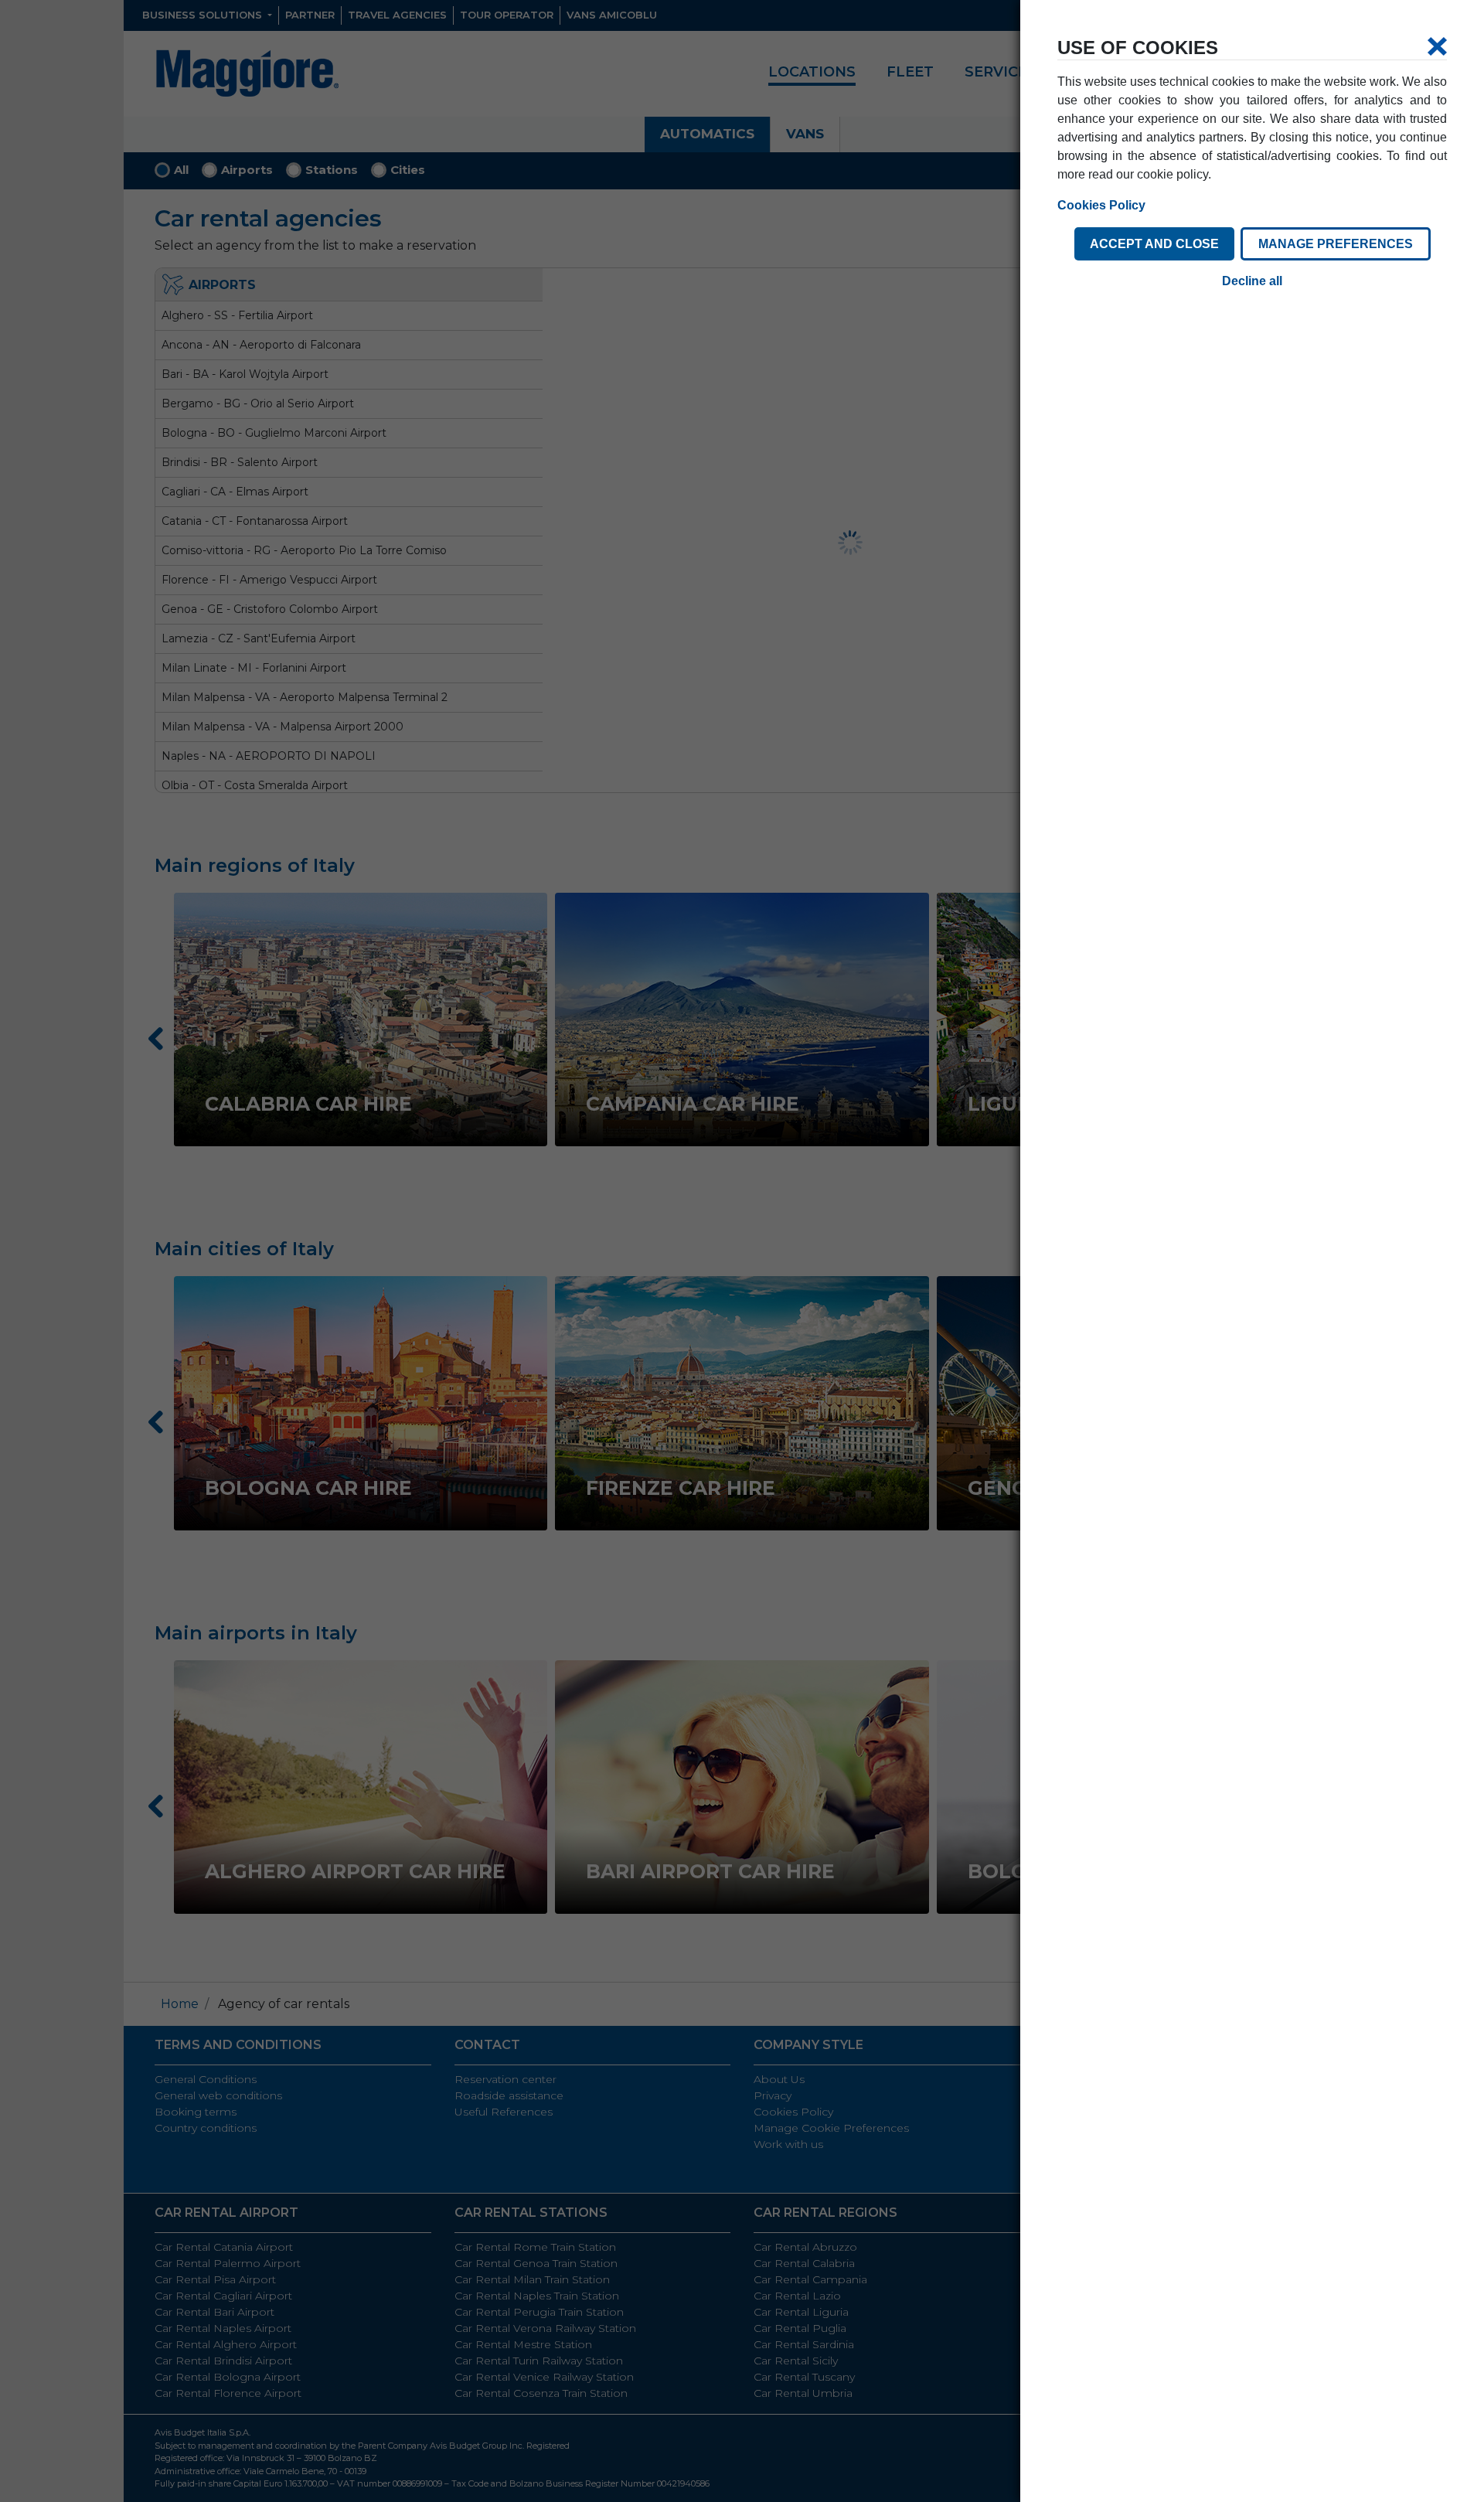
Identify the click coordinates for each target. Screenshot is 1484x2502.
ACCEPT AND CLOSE (1154, 244)
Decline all (1252, 281)
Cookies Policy (1101, 205)
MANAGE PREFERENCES (1336, 244)
